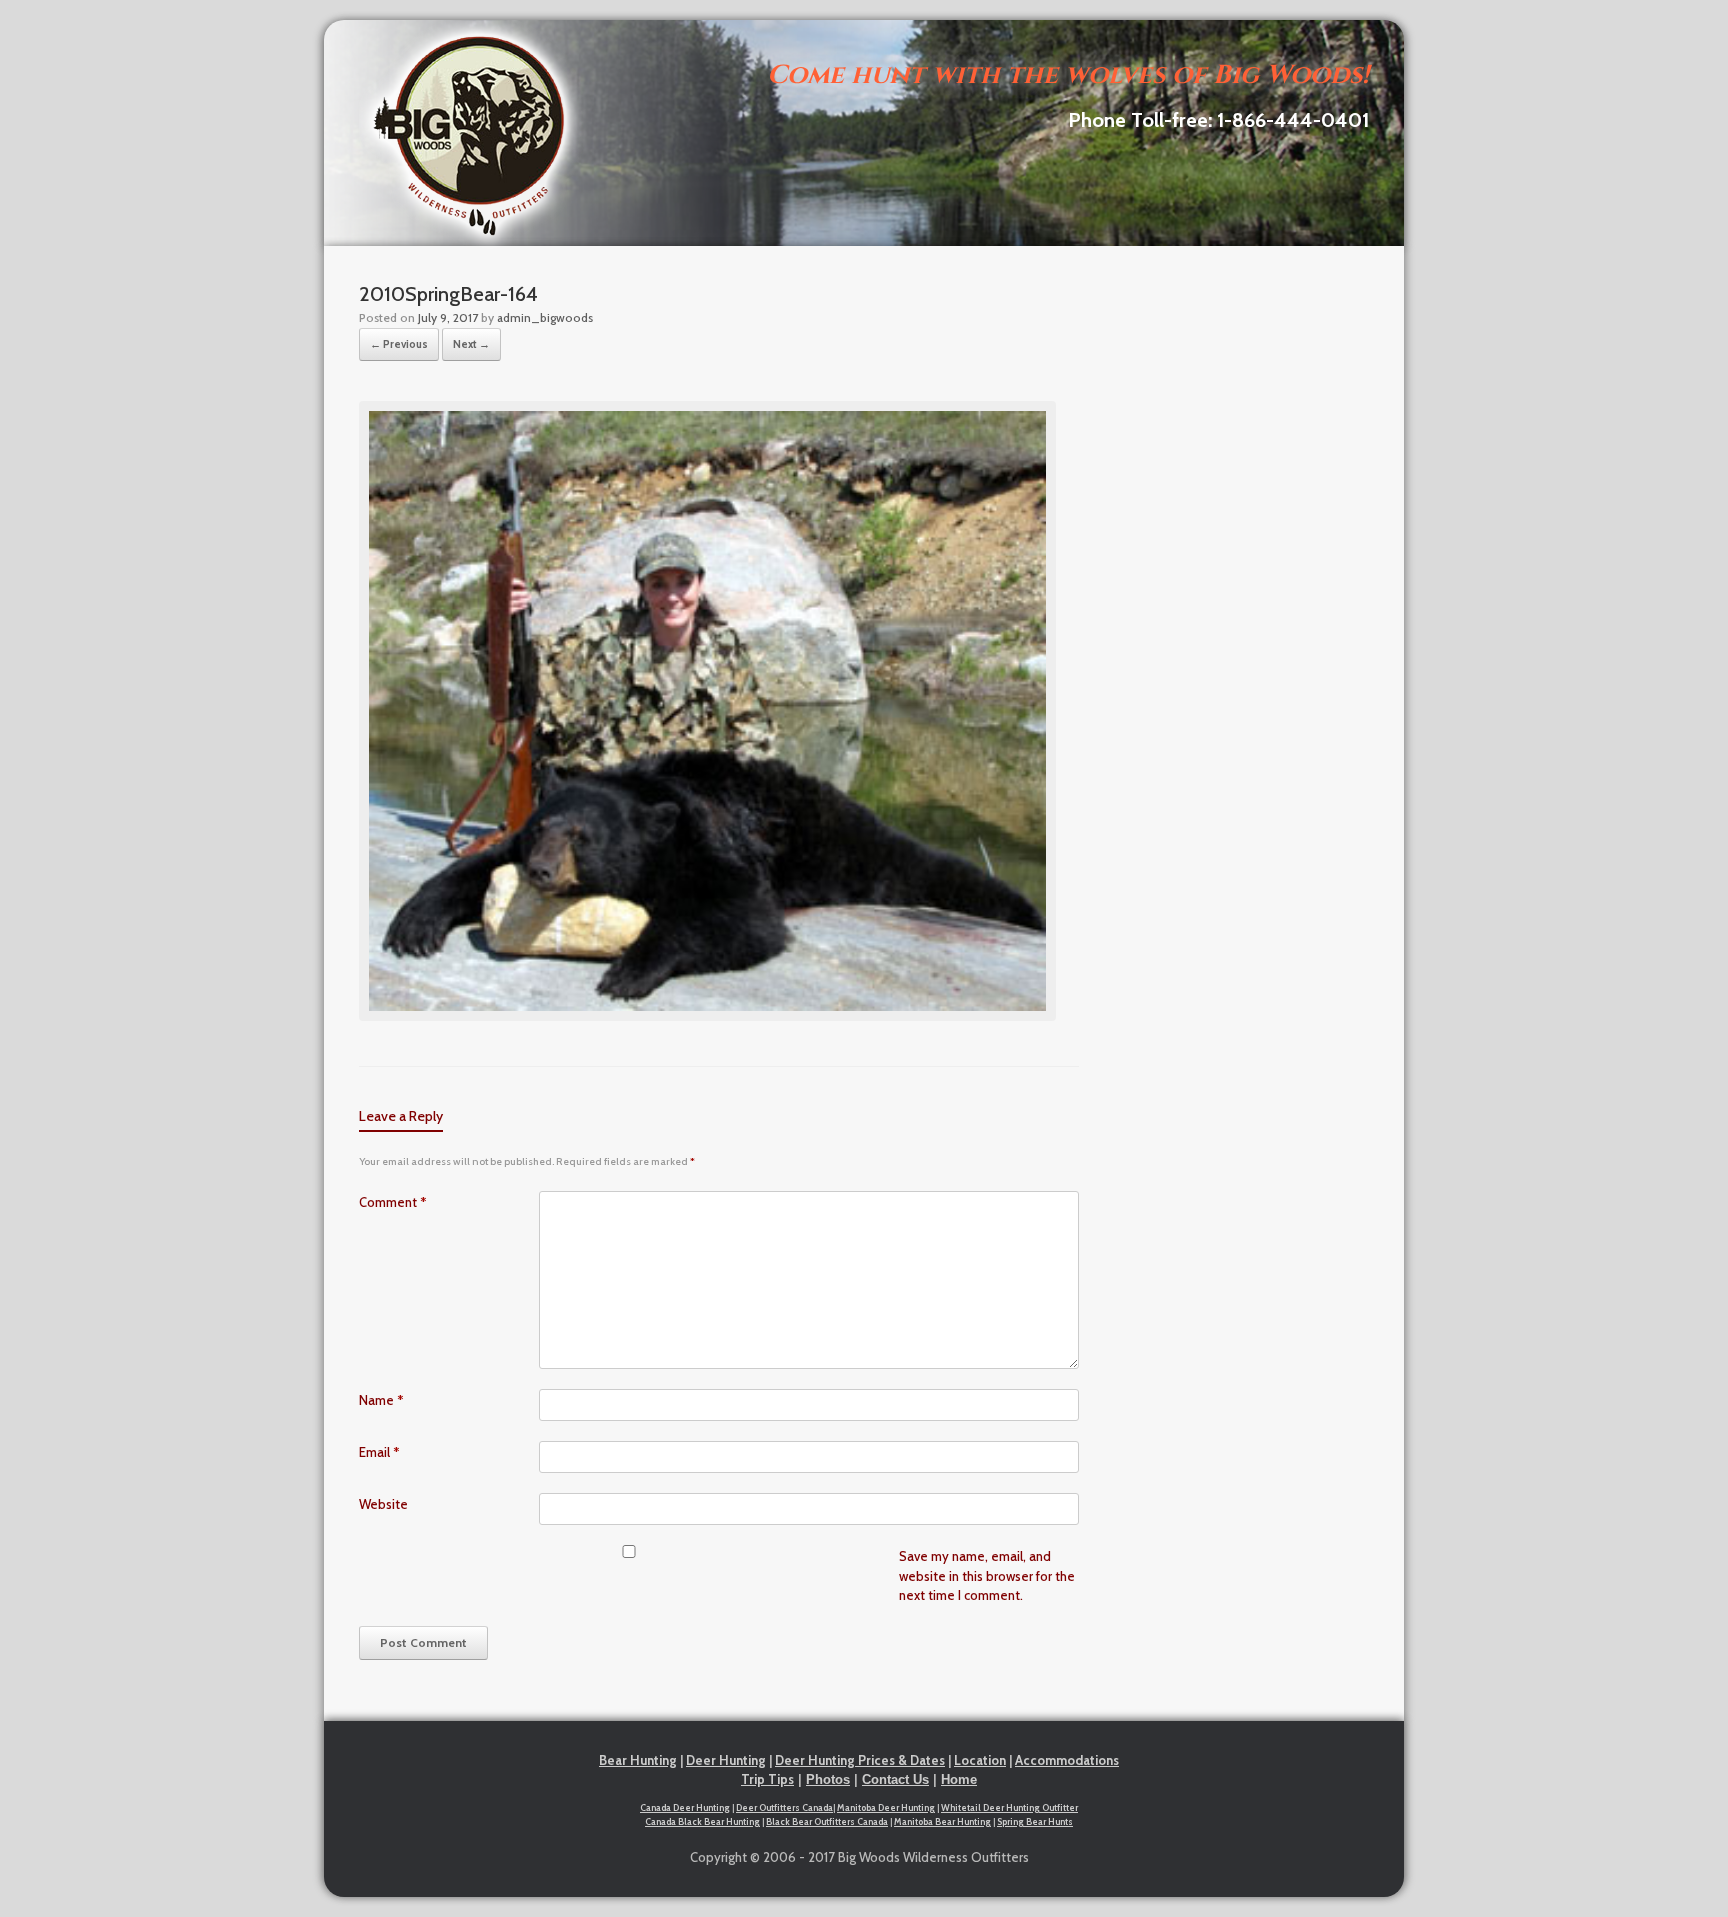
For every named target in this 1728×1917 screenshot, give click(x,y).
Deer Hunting (726, 1760)
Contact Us (895, 1779)
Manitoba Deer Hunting (886, 1807)
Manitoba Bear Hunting (942, 1821)
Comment (393, 1202)
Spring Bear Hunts (1035, 1821)
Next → (471, 344)
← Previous (399, 344)
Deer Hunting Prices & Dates (860, 1760)
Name (381, 1400)
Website (383, 1504)
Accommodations (1067, 1760)
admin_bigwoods (545, 317)
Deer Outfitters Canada (784, 1807)
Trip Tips (767, 1779)
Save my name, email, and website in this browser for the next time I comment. (987, 1575)
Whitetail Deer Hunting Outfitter (1009, 1807)
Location (980, 1760)
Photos (828, 1779)
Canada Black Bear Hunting (702, 1821)
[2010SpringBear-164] (707, 1016)
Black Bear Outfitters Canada (827, 1821)
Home (959, 1779)
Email (379, 1452)
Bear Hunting (638, 1760)
